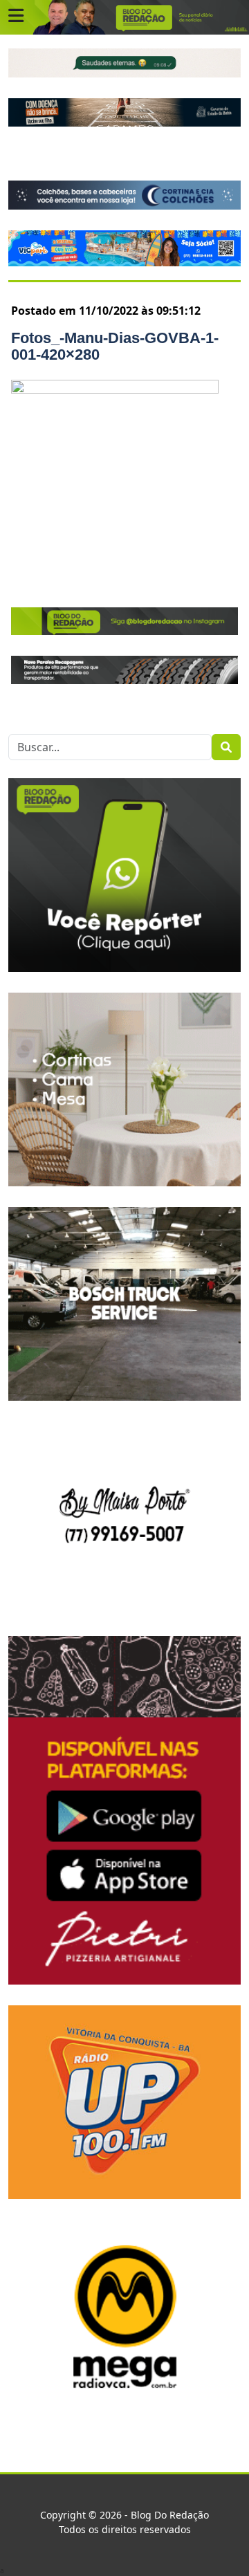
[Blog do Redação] (124, 17)
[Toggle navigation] (16, 16)
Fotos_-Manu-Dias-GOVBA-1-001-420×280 (115, 346)
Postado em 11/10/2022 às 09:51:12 (106, 311)
